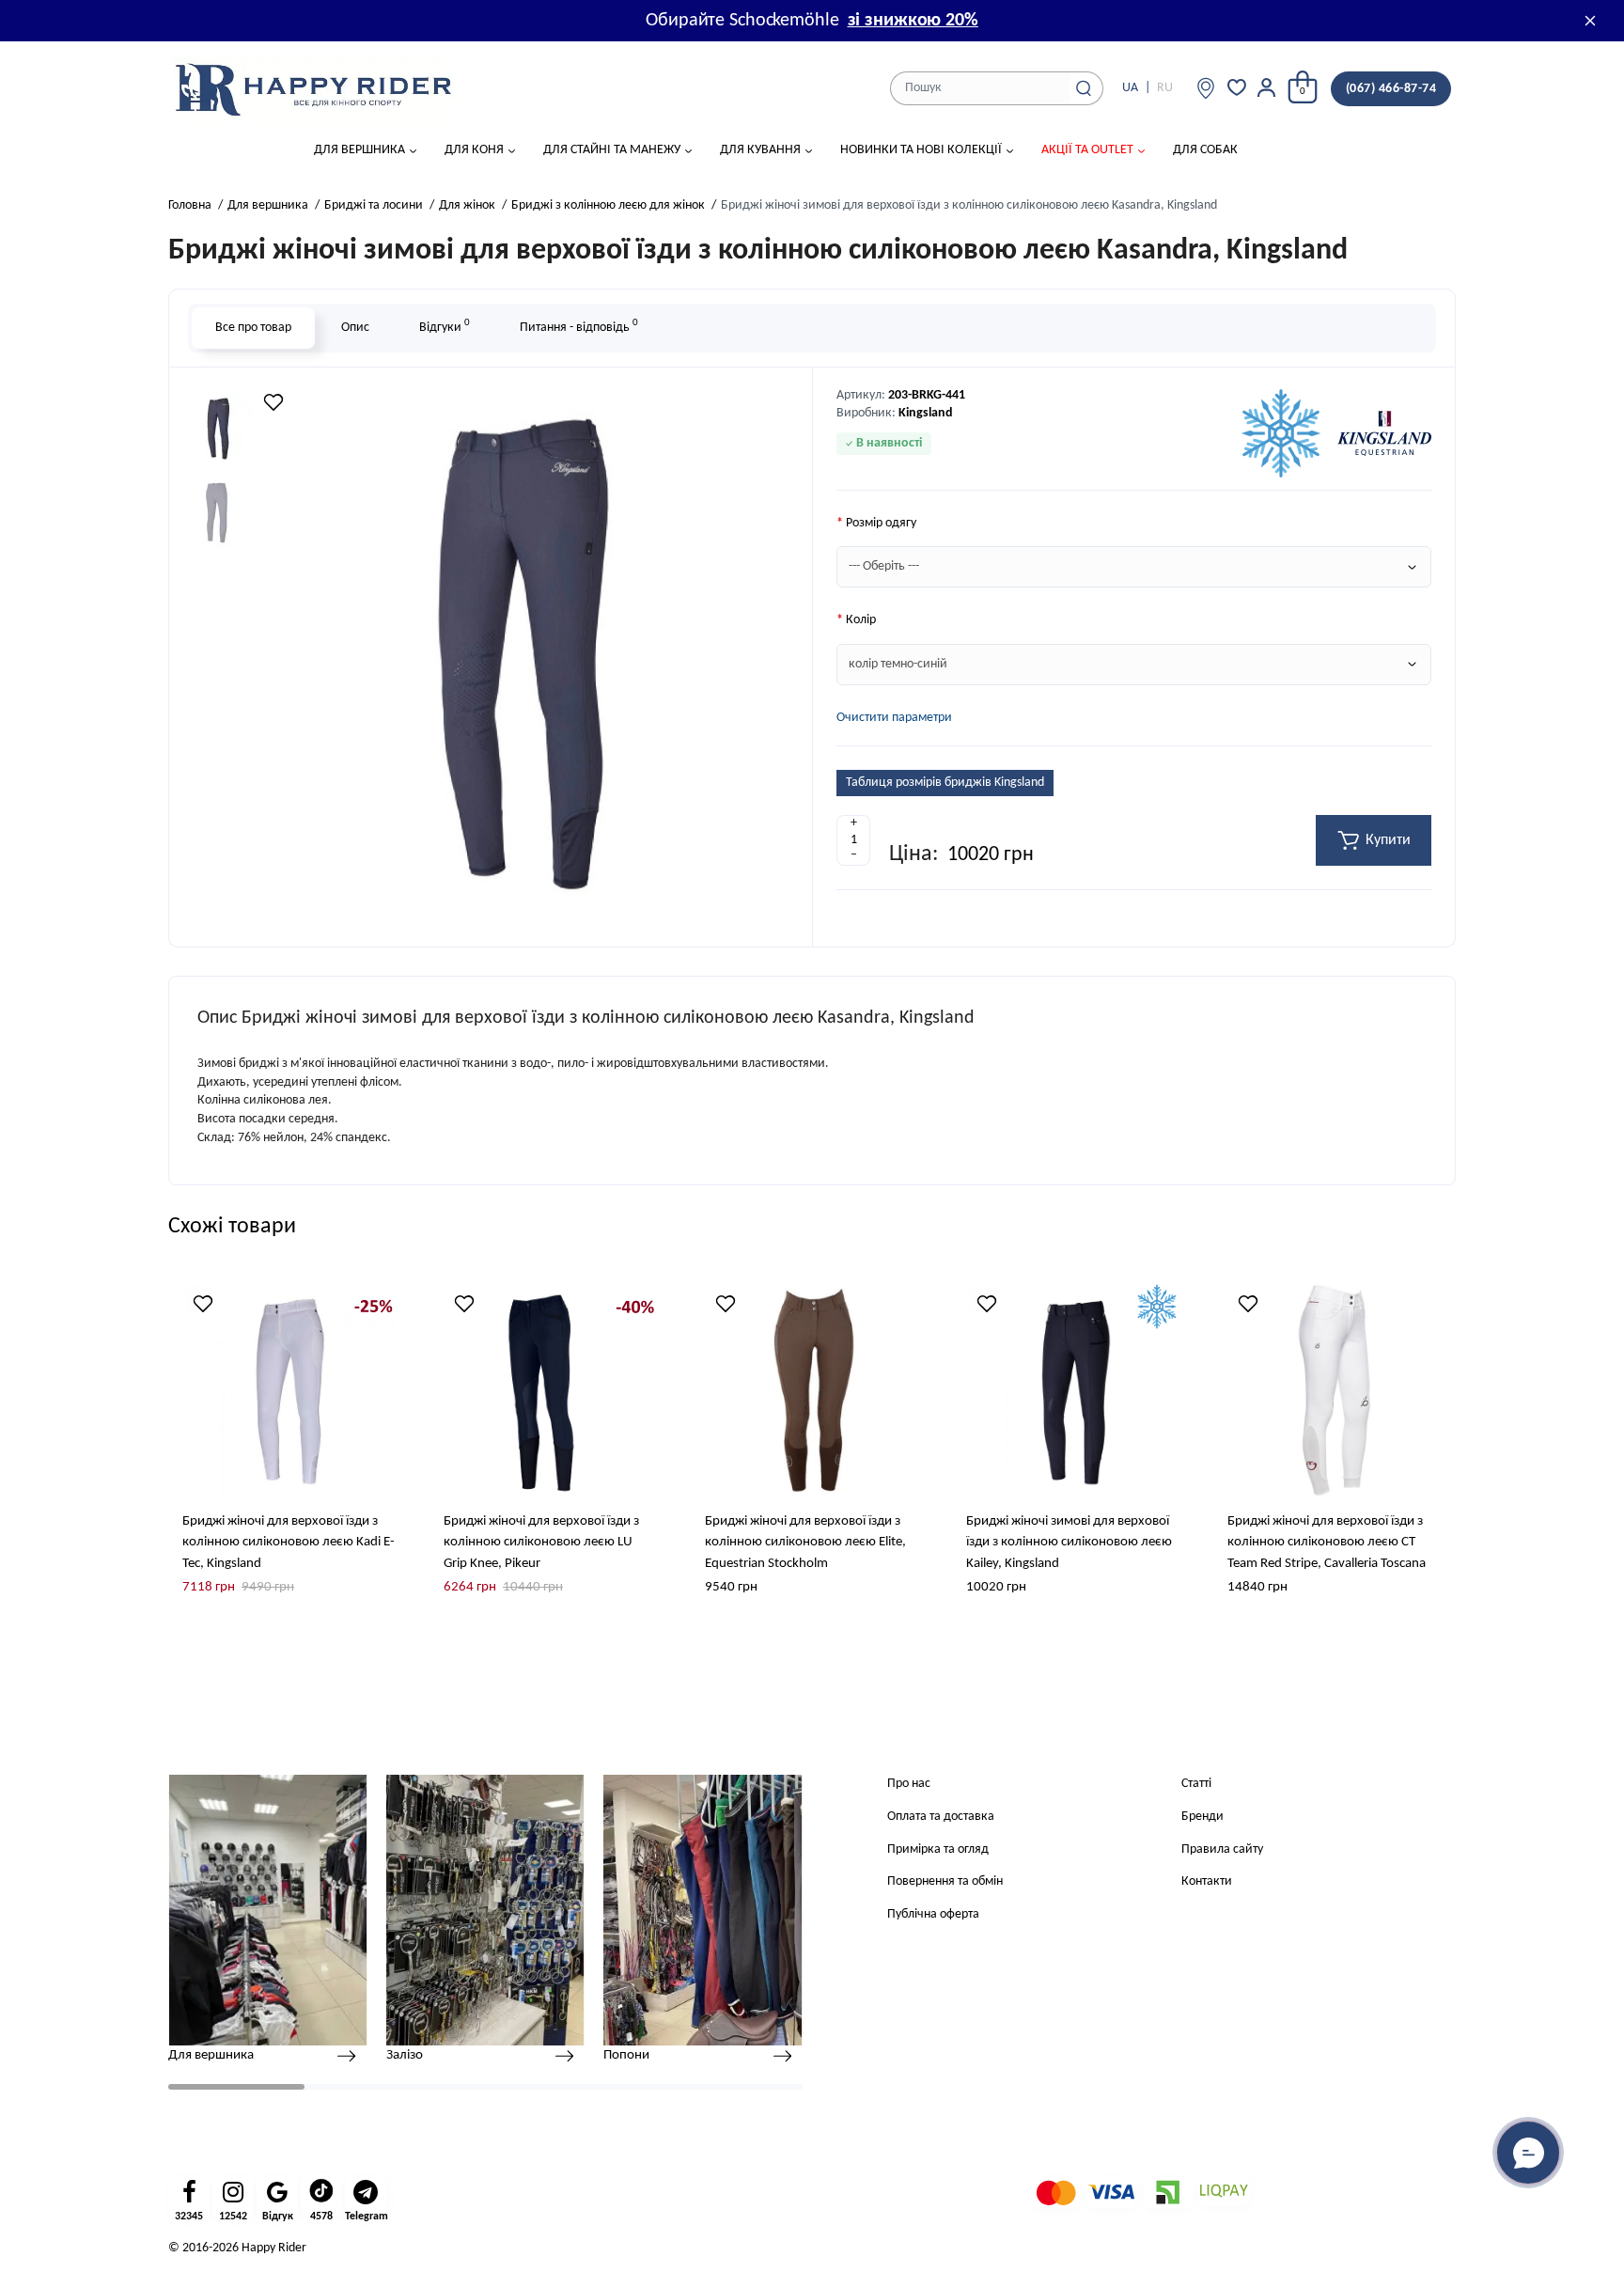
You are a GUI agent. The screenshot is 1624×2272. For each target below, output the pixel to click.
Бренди (1202, 1817)
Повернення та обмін (945, 1881)
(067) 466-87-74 (1391, 89)
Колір (861, 620)
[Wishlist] (273, 402)
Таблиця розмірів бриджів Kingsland (945, 783)
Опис (355, 328)
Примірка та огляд (938, 1849)
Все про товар (253, 328)
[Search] (1084, 88)
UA (1130, 88)
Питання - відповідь (579, 326)
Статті (1196, 1784)
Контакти (1207, 1881)
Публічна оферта (933, 1914)
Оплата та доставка (941, 1817)
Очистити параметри (894, 718)
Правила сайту (1222, 1849)
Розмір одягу (881, 523)
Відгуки (445, 326)
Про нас (909, 1784)
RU (1165, 88)
